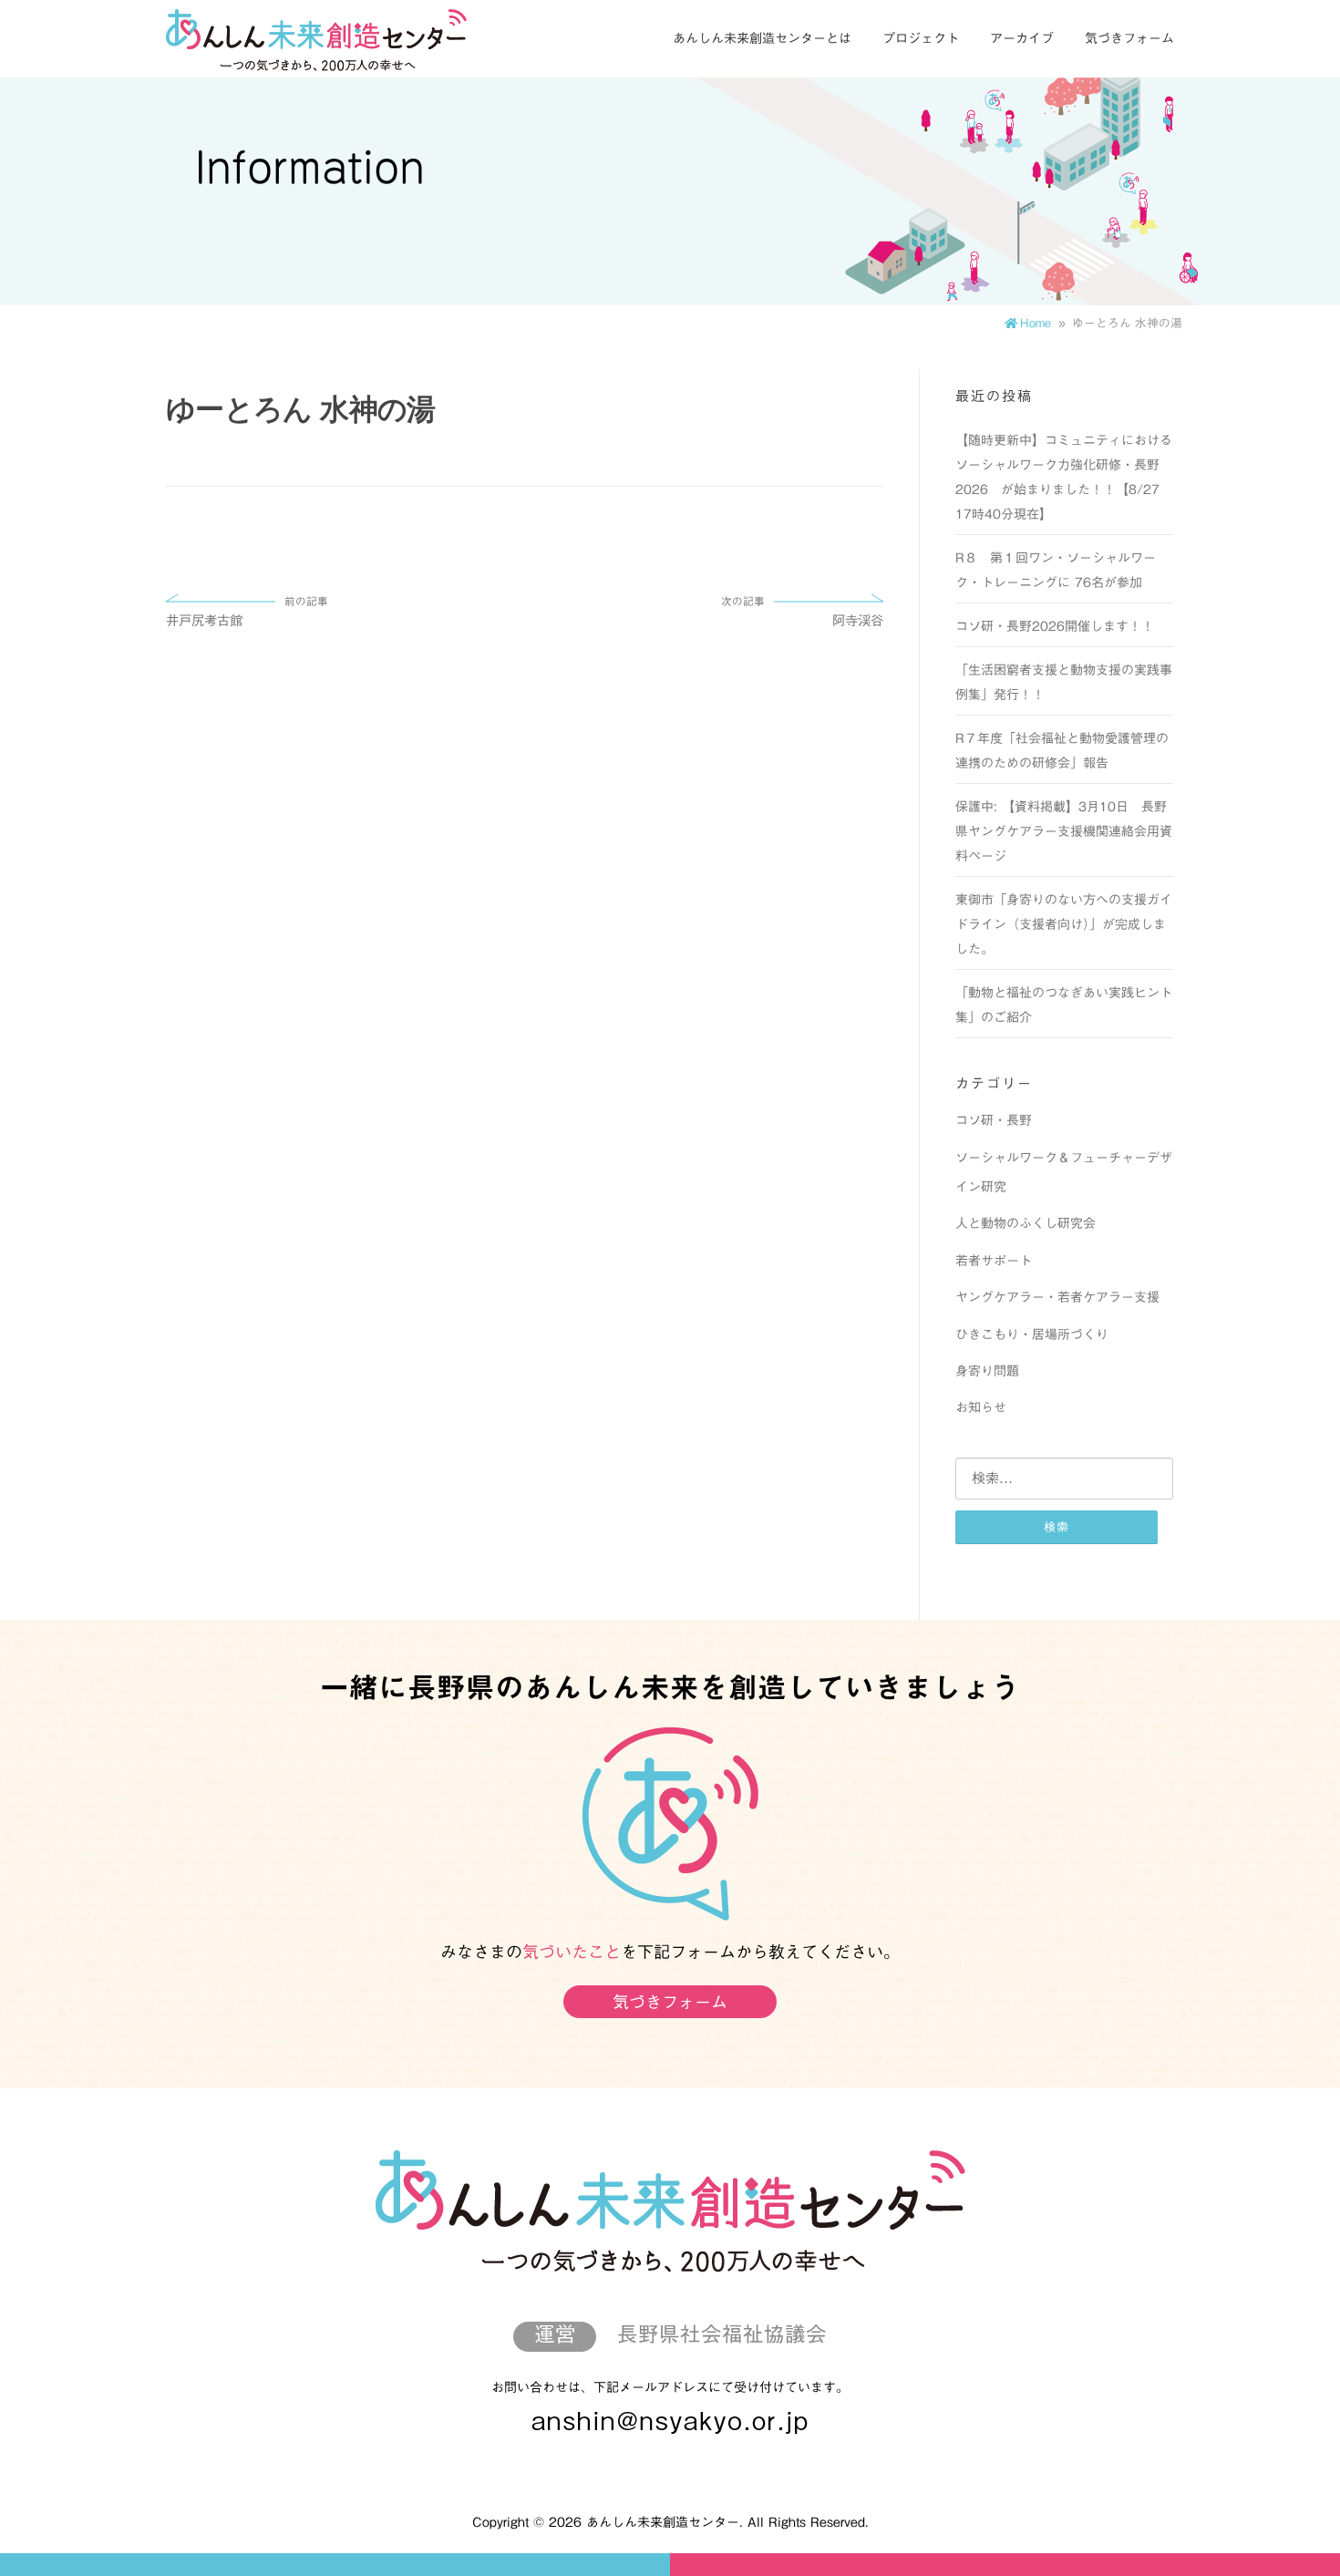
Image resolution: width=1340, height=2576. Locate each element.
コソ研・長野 (994, 1120)
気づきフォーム (1129, 38)
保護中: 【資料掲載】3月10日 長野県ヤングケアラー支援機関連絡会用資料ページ (1064, 831)
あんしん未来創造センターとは (762, 38)
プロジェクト (921, 38)
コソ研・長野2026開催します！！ (1055, 626)
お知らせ (981, 1407)
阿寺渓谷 (802, 612)
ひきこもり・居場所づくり (1032, 1334)
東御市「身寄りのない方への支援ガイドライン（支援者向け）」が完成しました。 (1064, 924)
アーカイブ (1022, 38)
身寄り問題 (987, 1371)
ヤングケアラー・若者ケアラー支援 (1057, 1297)
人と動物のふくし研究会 (1026, 1223)
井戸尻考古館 (247, 612)
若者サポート (994, 1261)
